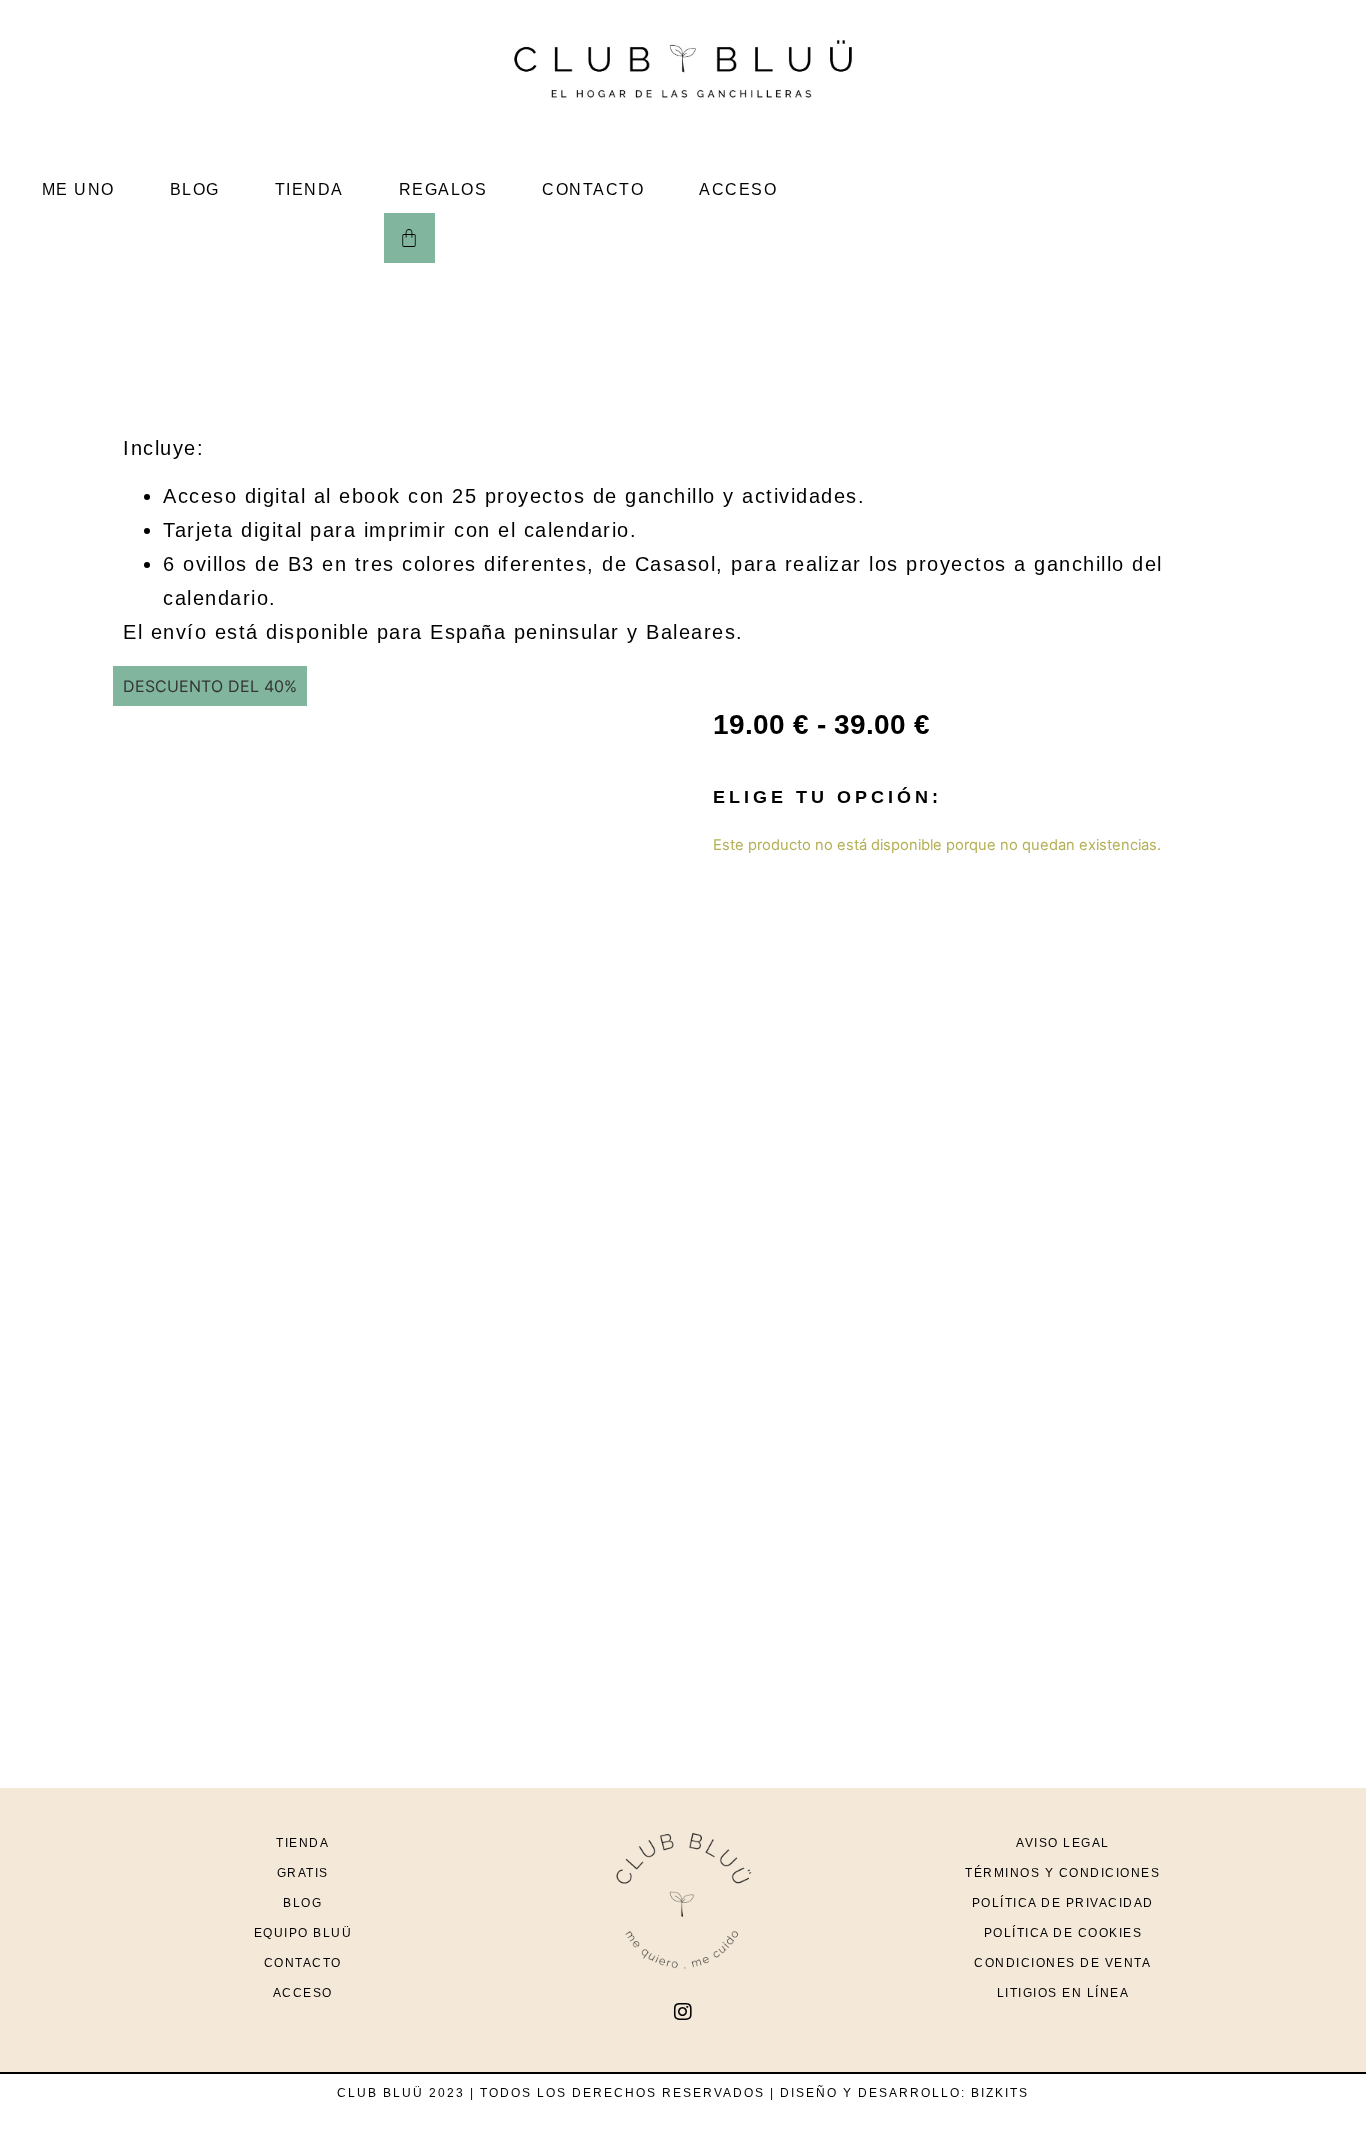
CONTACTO (593, 189)
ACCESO (738, 189)
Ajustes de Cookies (1041, 2093)
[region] (683, 2076)
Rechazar (1193, 2093)
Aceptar (1296, 2093)
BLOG (195, 189)
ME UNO (78, 189)
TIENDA (309, 189)
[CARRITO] (409, 238)
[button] (123, 710)
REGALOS (443, 189)
